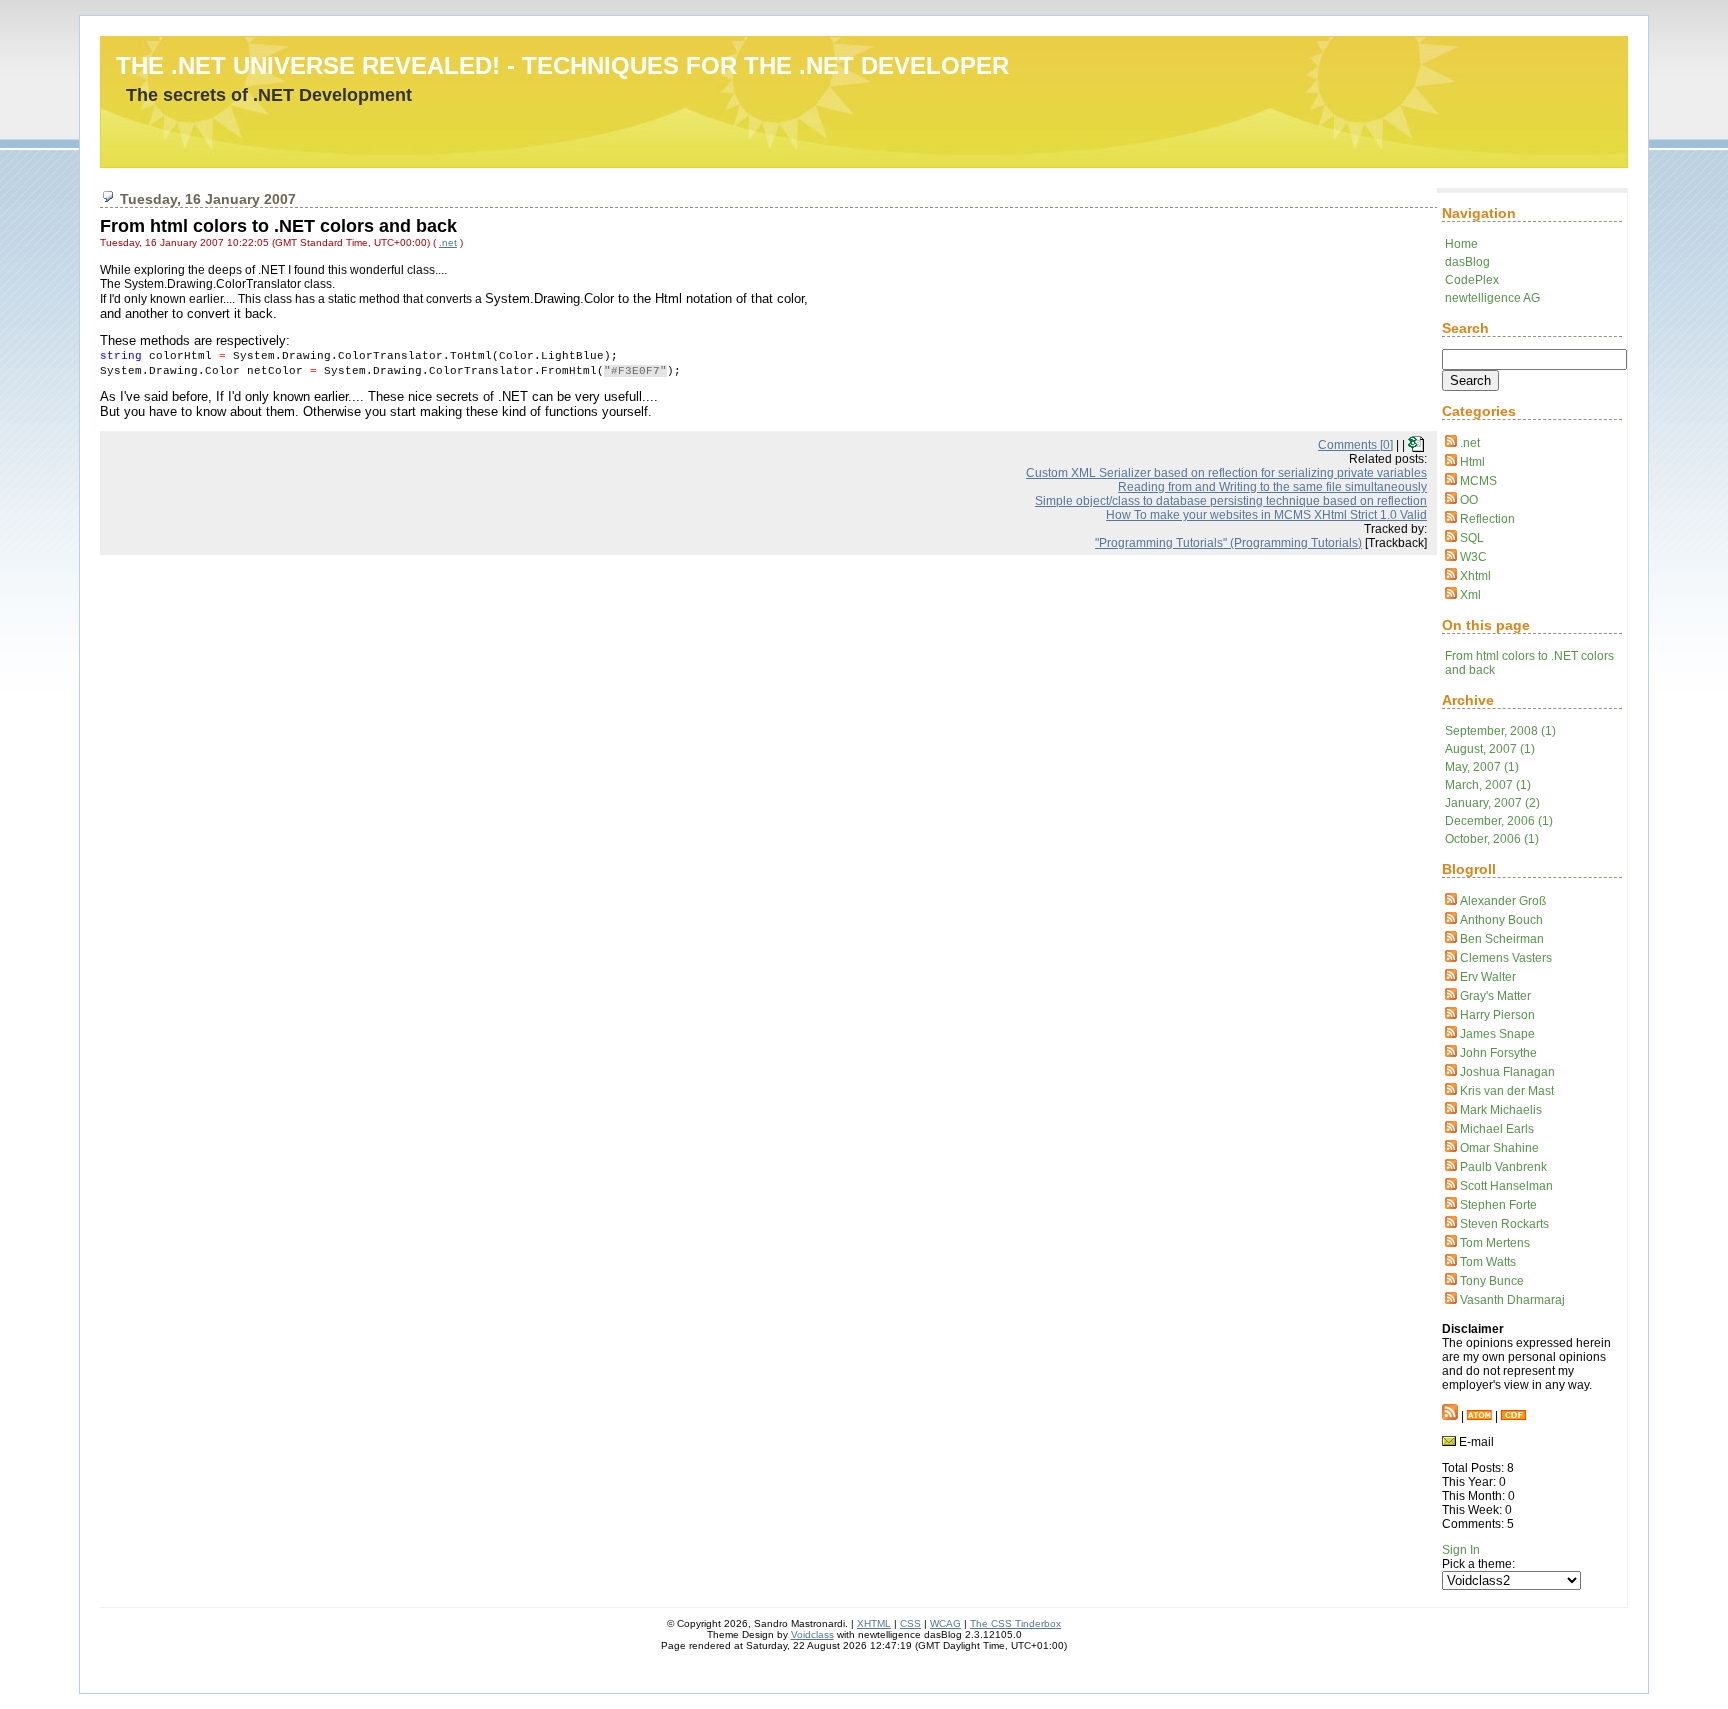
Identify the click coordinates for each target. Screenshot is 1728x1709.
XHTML (874, 1623)
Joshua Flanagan (1507, 1072)
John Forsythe (1498, 1053)
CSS (910, 1623)
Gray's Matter (1495, 996)
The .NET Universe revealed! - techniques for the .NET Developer (562, 65)
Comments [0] (1355, 445)
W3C (1473, 557)
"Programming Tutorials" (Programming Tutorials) (1228, 543)
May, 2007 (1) (1482, 767)
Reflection (1487, 519)
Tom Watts (1488, 1262)
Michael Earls (1497, 1129)
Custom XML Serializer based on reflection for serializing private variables (1226, 473)
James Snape (1497, 1034)
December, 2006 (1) (1499, 821)
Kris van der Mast (1507, 1091)
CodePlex (1472, 280)
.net (1470, 443)
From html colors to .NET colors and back (278, 226)
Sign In (1461, 1550)
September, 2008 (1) (1500, 731)
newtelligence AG (1492, 298)
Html (1472, 462)
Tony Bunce (1492, 1281)
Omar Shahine (1499, 1148)
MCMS (1478, 481)
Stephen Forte (1498, 1205)
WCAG (945, 1623)
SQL (1472, 538)
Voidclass (812, 1634)
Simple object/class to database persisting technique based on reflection (1231, 501)
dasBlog (1467, 262)
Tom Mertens (1495, 1243)
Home (1461, 244)
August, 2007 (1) (1490, 749)
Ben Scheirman (1502, 939)
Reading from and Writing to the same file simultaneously (1272, 487)
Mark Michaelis (1501, 1110)
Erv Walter (1488, 977)
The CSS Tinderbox (1015, 1623)
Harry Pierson (1497, 1015)
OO (1469, 500)
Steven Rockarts (1504, 1224)
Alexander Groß (1503, 901)
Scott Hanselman (1506, 1186)
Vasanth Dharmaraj (1512, 1300)
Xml (1470, 595)
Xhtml (1475, 576)
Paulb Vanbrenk (1503, 1167)
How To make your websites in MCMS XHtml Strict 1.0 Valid (1266, 515)
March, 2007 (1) (1488, 785)
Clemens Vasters (1506, 958)
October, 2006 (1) (1492, 839)
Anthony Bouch (1501, 920)
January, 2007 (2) (1492, 803)
